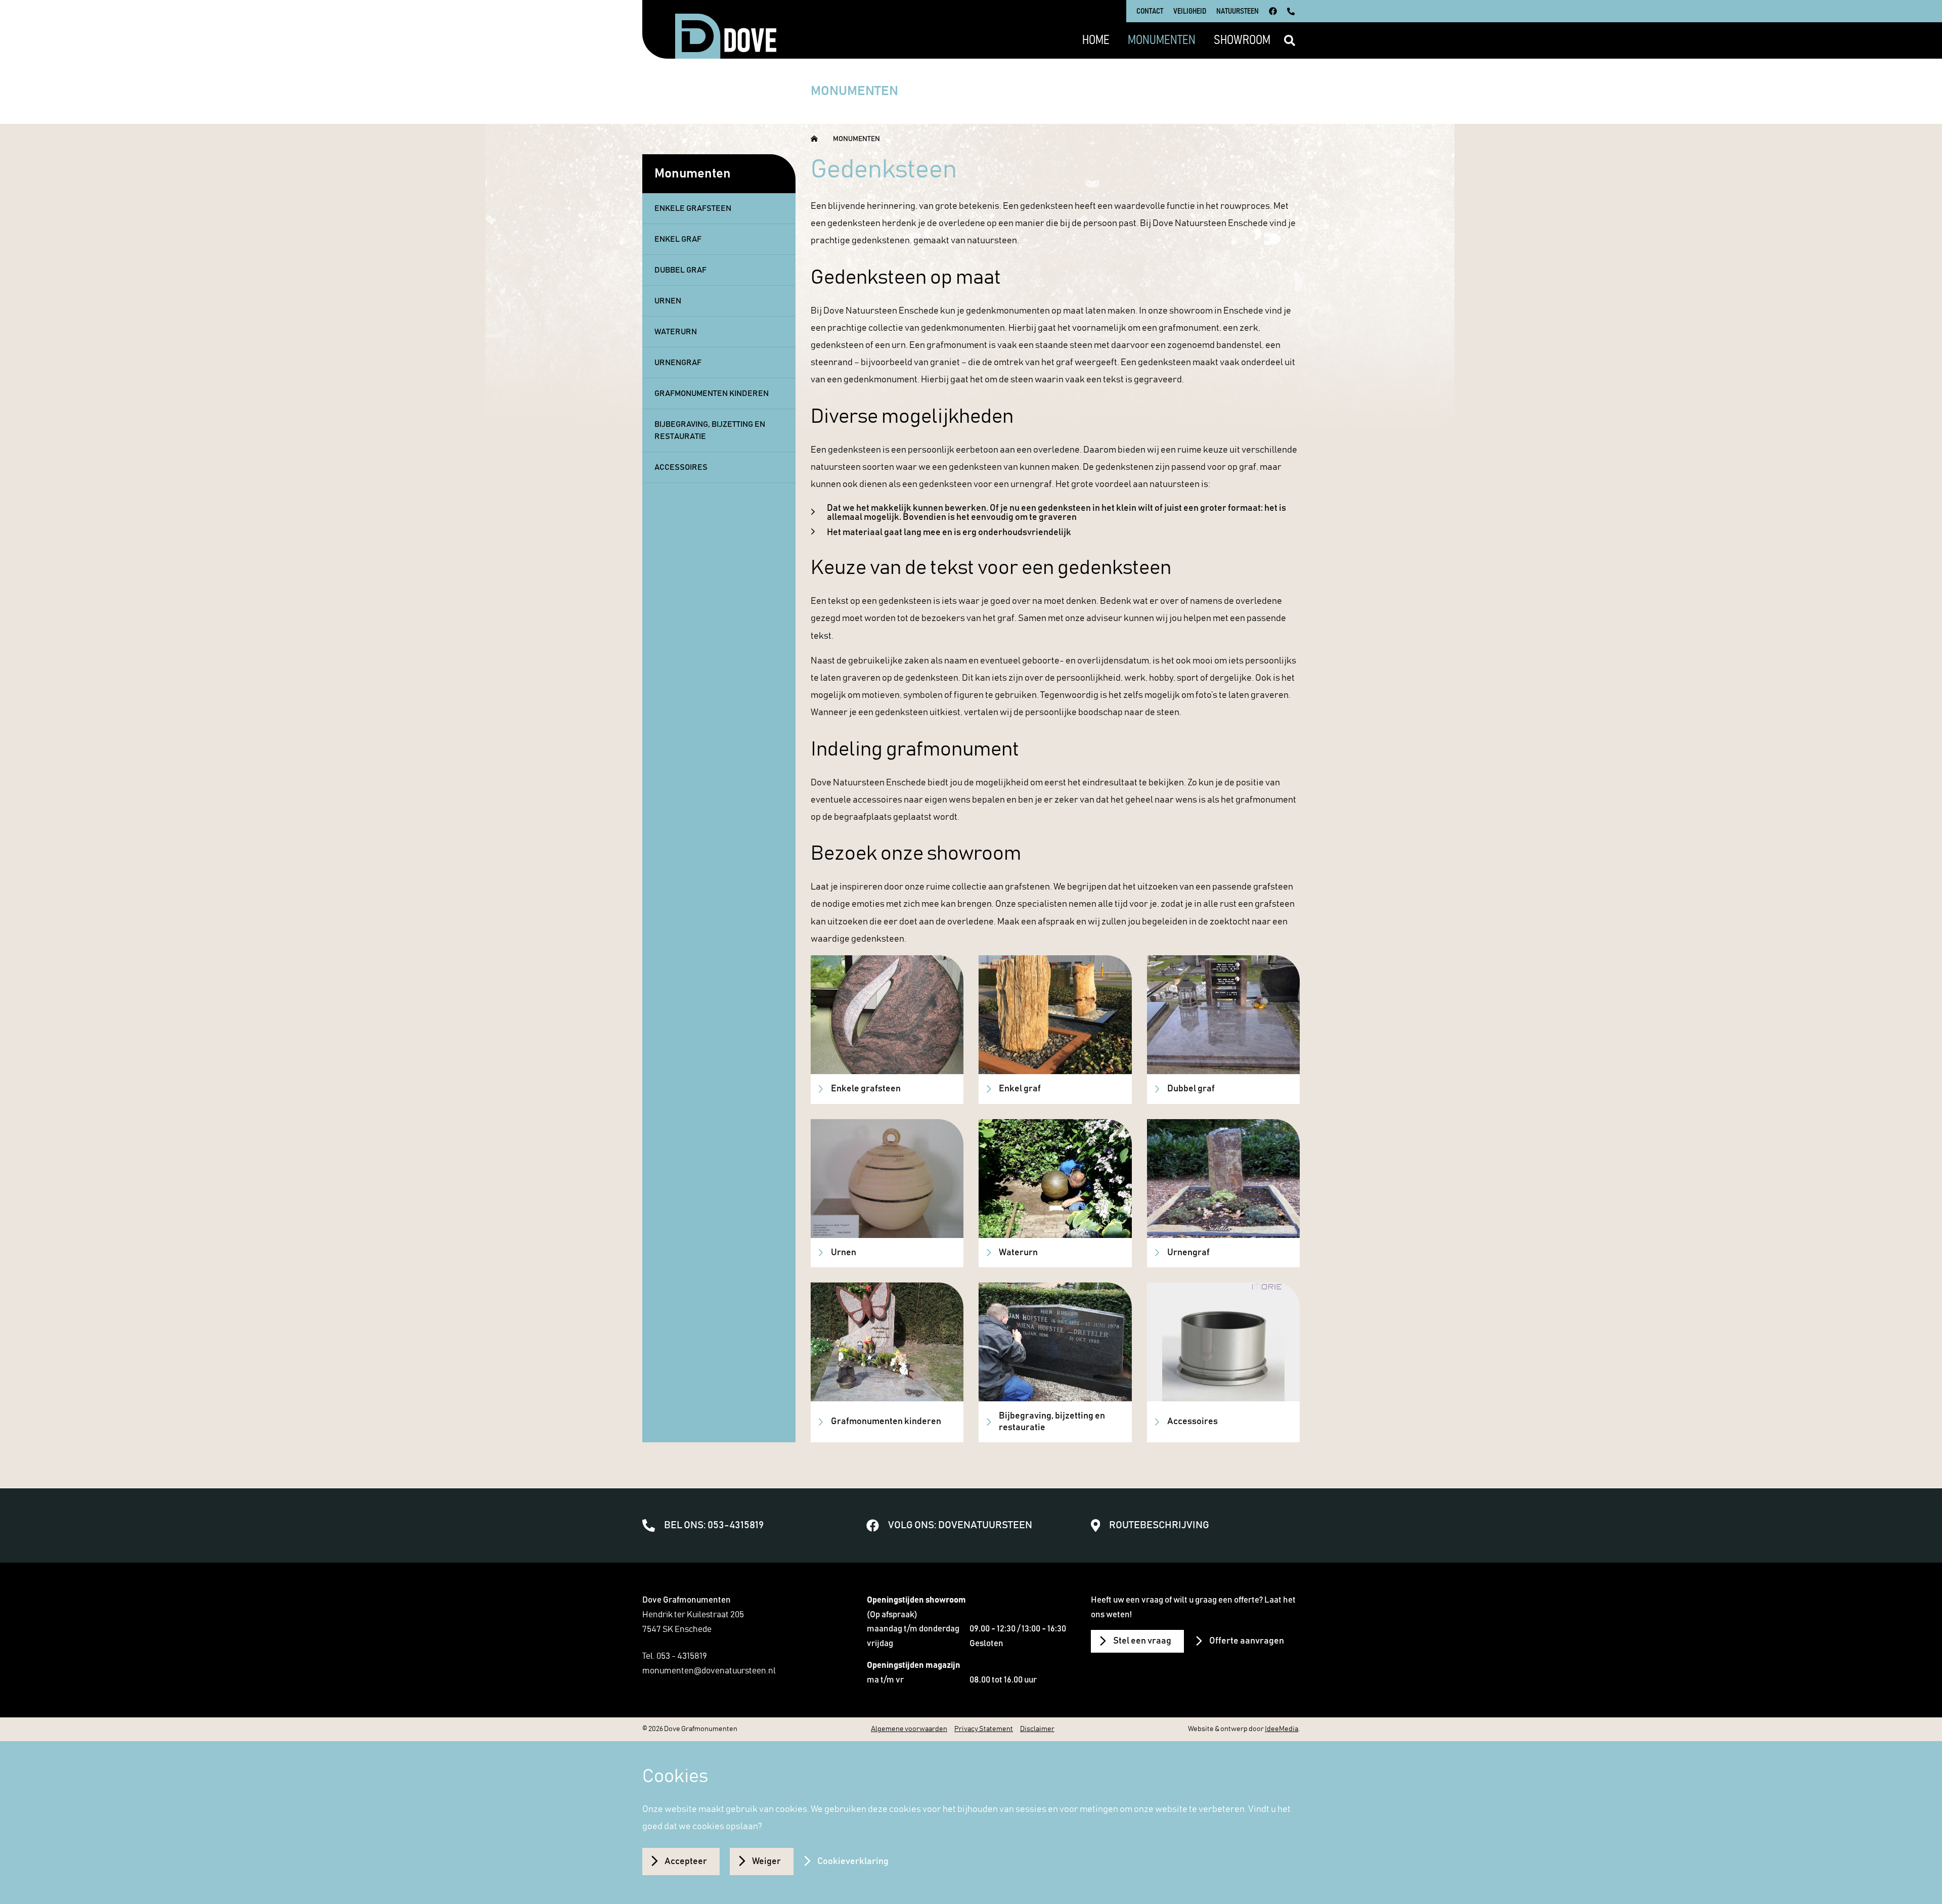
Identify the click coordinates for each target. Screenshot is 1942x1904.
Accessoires (681, 467)
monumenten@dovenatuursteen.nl (709, 1671)
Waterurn (676, 332)
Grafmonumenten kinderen (712, 393)
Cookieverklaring (853, 1862)
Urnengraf (678, 363)
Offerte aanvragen (1247, 1641)
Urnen (668, 301)
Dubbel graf (680, 270)
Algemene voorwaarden (909, 1729)
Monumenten (856, 139)
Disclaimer (1037, 1729)
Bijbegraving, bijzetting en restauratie (710, 430)
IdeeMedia (1282, 1729)
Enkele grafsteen (693, 208)
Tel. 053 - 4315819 (675, 1656)
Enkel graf (678, 239)
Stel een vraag (1142, 1641)
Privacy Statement (984, 1729)
